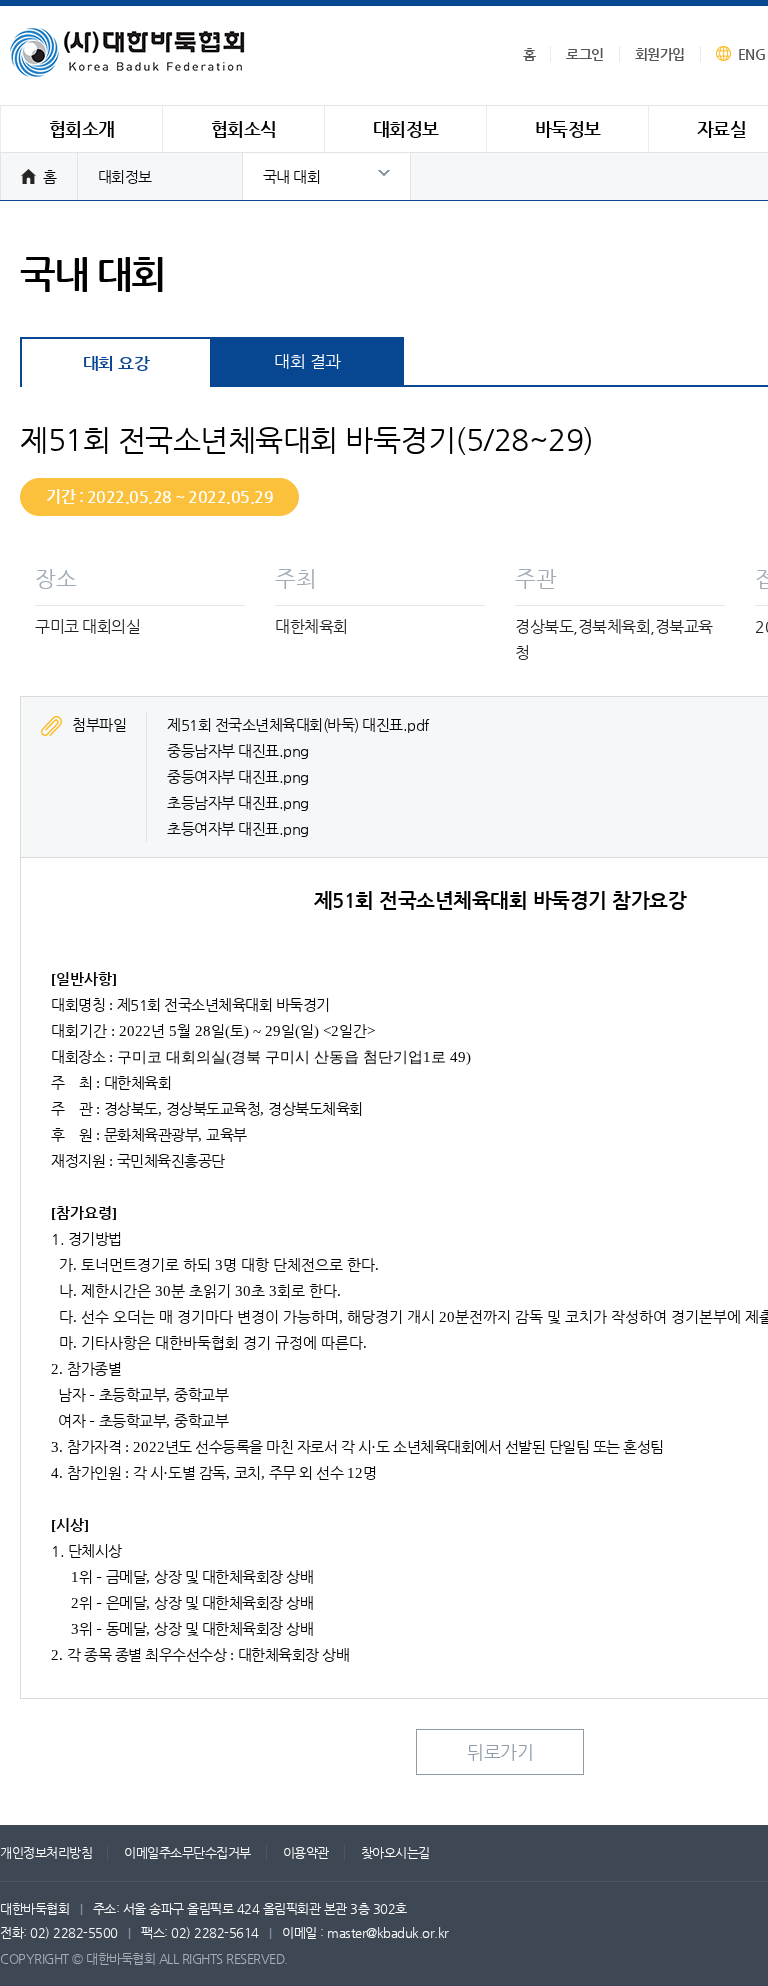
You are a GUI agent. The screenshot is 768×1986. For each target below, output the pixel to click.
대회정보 (125, 176)
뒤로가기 (500, 1751)
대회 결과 (307, 361)
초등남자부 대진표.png (238, 802)
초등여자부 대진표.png (238, 828)
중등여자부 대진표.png (238, 776)
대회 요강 (116, 363)
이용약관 (306, 1852)
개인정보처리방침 (46, 1852)
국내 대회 (292, 176)
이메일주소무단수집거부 (187, 1852)
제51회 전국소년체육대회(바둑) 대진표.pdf (298, 724)
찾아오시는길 (395, 1852)
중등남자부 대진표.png (238, 750)
